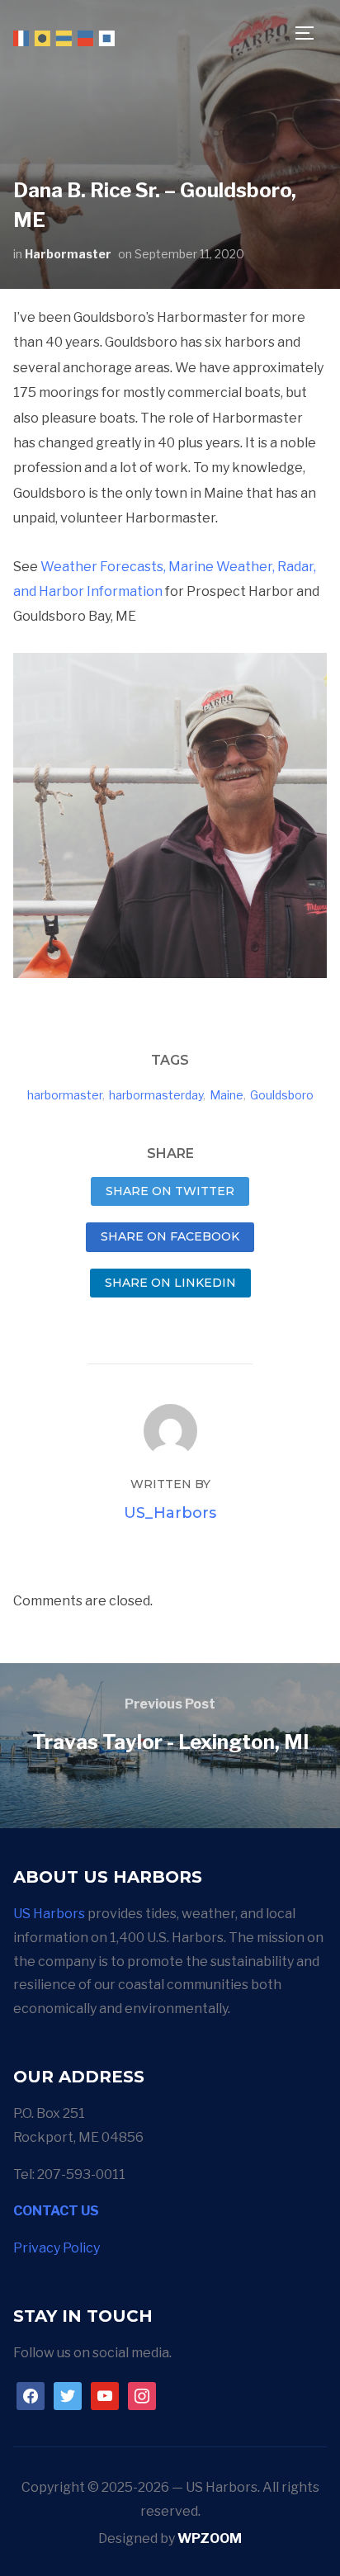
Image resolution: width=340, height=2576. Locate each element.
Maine (227, 1095)
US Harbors (49, 1914)
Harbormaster (68, 254)
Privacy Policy (57, 2248)
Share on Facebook (170, 1236)
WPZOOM (210, 2538)
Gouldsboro (282, 1095)
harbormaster (65, 1095)
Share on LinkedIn (170, 1283)
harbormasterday (156, 1095)
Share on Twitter (170, 1191)
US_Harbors (170, 1513)
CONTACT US (56, 2211)
